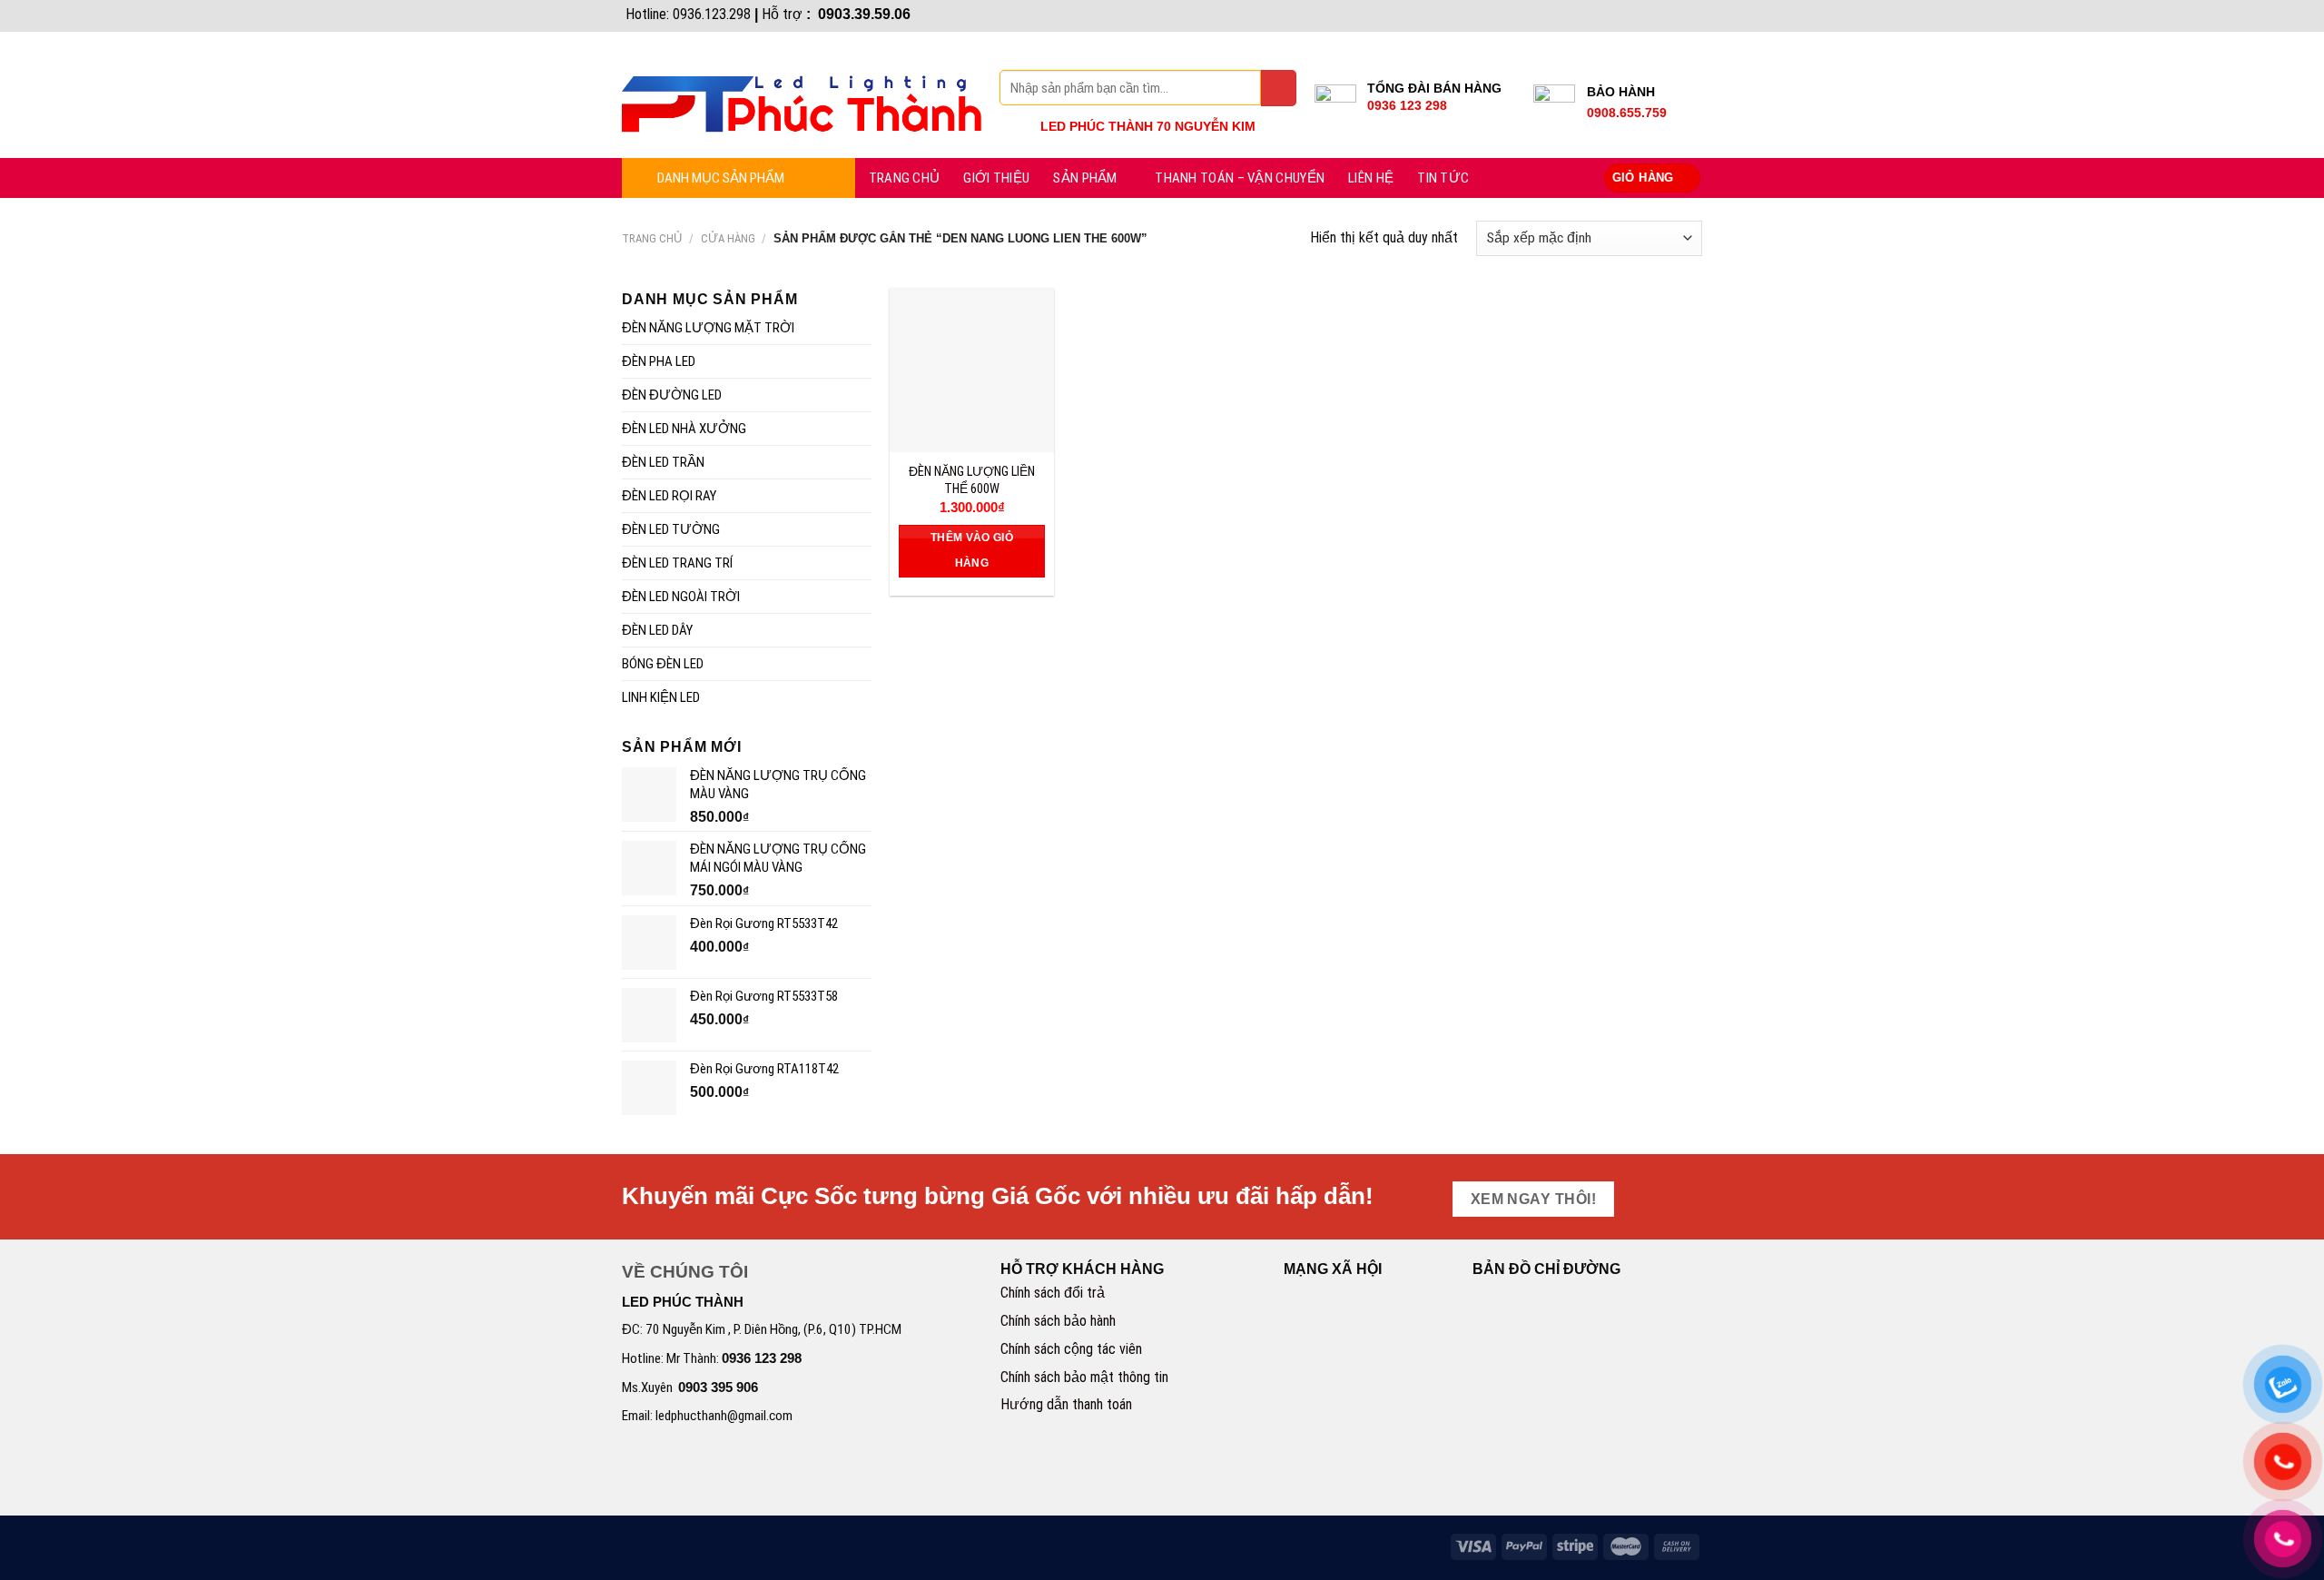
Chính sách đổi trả (1053, 1293)
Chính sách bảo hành (1058, 1321)
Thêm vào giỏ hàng (972, 550)
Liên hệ (1371, 178)
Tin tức (1443, 178)
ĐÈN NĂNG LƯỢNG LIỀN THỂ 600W (972, 480)
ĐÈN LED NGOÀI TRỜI (681, 597)
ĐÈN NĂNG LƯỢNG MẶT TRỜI (708, 328)
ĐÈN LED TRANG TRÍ (677, 563)
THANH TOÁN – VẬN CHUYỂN (1240, 178)
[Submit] (1279, 88)
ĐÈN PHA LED (659, 361)
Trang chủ (905, 178)
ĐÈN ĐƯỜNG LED (672, 395)
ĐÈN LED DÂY (657, 630)
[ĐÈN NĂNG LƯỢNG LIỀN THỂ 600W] (972, 370)
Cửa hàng (728, 238)
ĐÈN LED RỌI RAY (669, 496)
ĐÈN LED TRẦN (663, 462)
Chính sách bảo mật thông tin (1084, 1377)
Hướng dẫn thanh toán (1066, 1404)
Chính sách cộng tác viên (1071, 1349)
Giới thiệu (996, 178)
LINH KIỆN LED (661, 697)
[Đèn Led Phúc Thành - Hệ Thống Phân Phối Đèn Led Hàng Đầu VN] (802, 95)
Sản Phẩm (1085, 178)
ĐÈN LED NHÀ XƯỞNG (684, 429)
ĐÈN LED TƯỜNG (671, 529)
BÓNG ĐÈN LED (663, 664)
